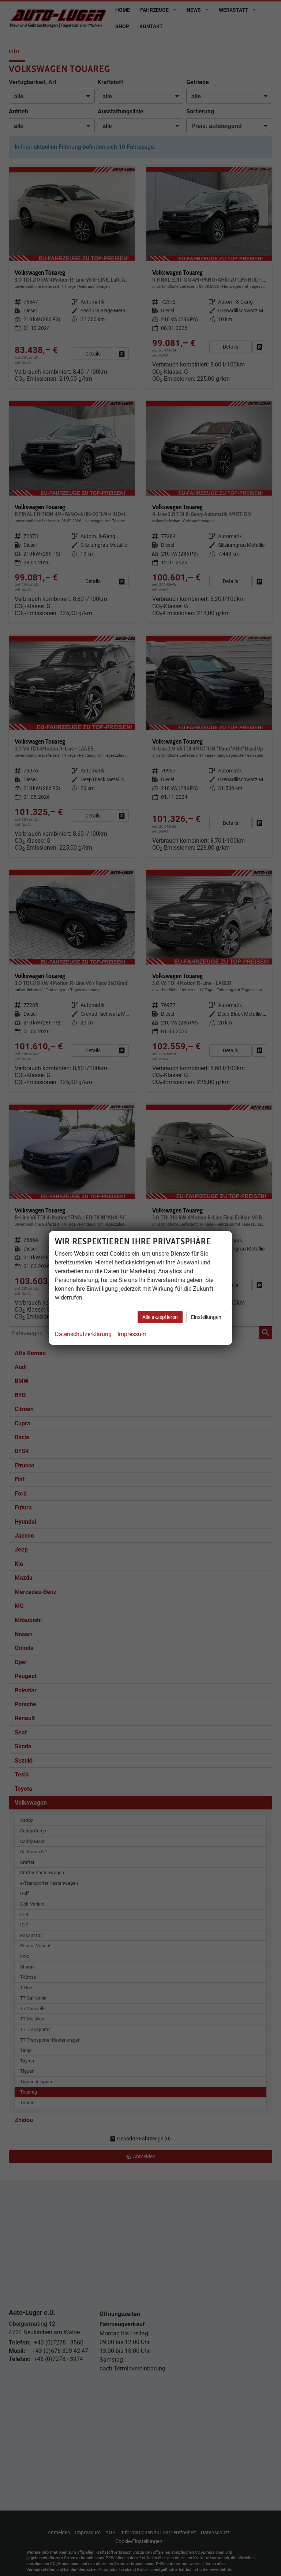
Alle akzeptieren (160, 1317)
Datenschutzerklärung (83, 1334)
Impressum (132, 1334)
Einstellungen (206, 1317)
